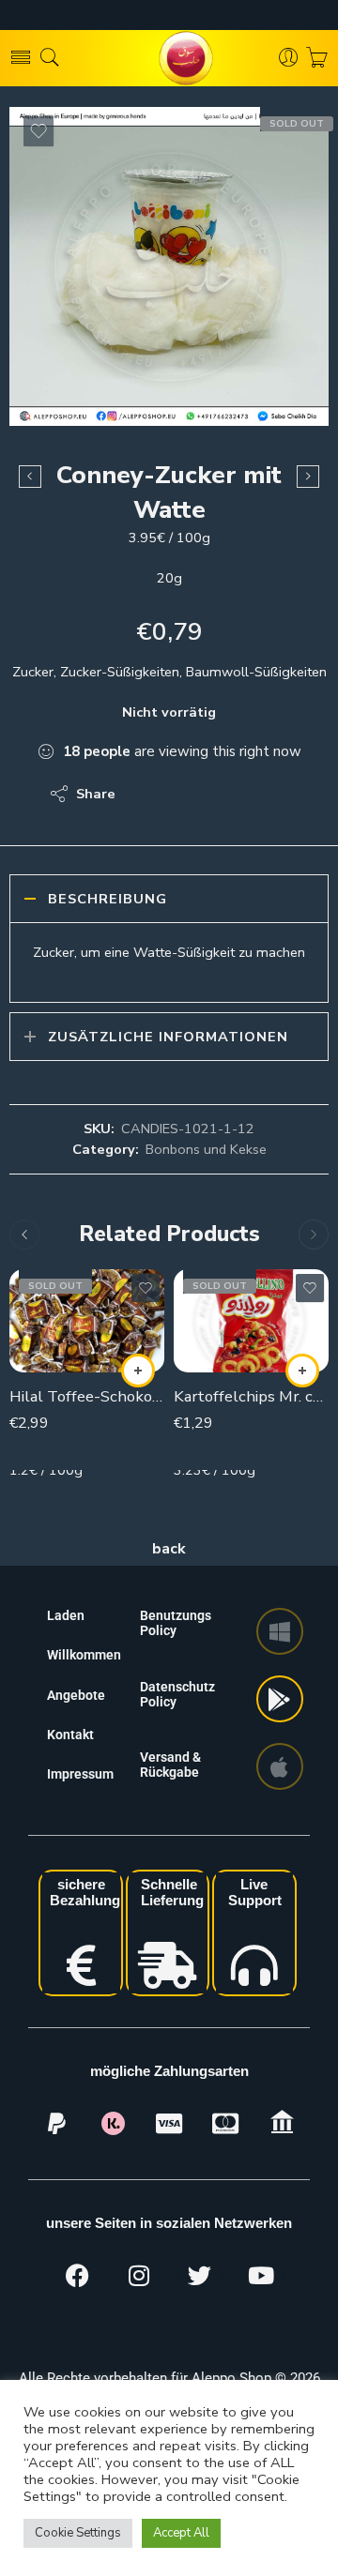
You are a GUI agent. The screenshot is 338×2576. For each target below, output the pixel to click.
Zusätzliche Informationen (168, 1037)
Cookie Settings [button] (78, 2533)
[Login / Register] (289, 58)
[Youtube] (261, 2275)
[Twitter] (200, 2275)
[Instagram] (139, 2275)
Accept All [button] (181, 2533)
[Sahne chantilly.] (30, 477)
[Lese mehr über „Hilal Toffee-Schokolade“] (138, 1371)
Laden (66, 1615)
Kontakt (70, 1735)
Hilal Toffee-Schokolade (87, 1396)
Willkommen (84, 1655)
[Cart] (317, 58)
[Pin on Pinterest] (221, 794)
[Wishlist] (38, 131)
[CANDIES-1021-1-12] (169, 266)
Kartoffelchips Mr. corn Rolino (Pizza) (251, 1396)
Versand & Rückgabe (170, 1765)
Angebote (76, 1695)
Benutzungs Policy (176, 1623)
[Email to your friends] (259, 794)
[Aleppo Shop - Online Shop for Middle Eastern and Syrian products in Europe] (169, 58)
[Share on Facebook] (184, 794)
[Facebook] (78, 2275)
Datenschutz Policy (177, 1694)
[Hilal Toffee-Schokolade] (87, 1321)
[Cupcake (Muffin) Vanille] (308, 477)
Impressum (80, 1774)
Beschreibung (108, 899)
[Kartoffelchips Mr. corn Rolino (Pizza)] (251, 1321)
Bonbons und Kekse (206, 1149)
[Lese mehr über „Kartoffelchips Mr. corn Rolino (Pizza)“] (302, 1371)
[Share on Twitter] (146, 794)
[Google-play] (280, 1699)
